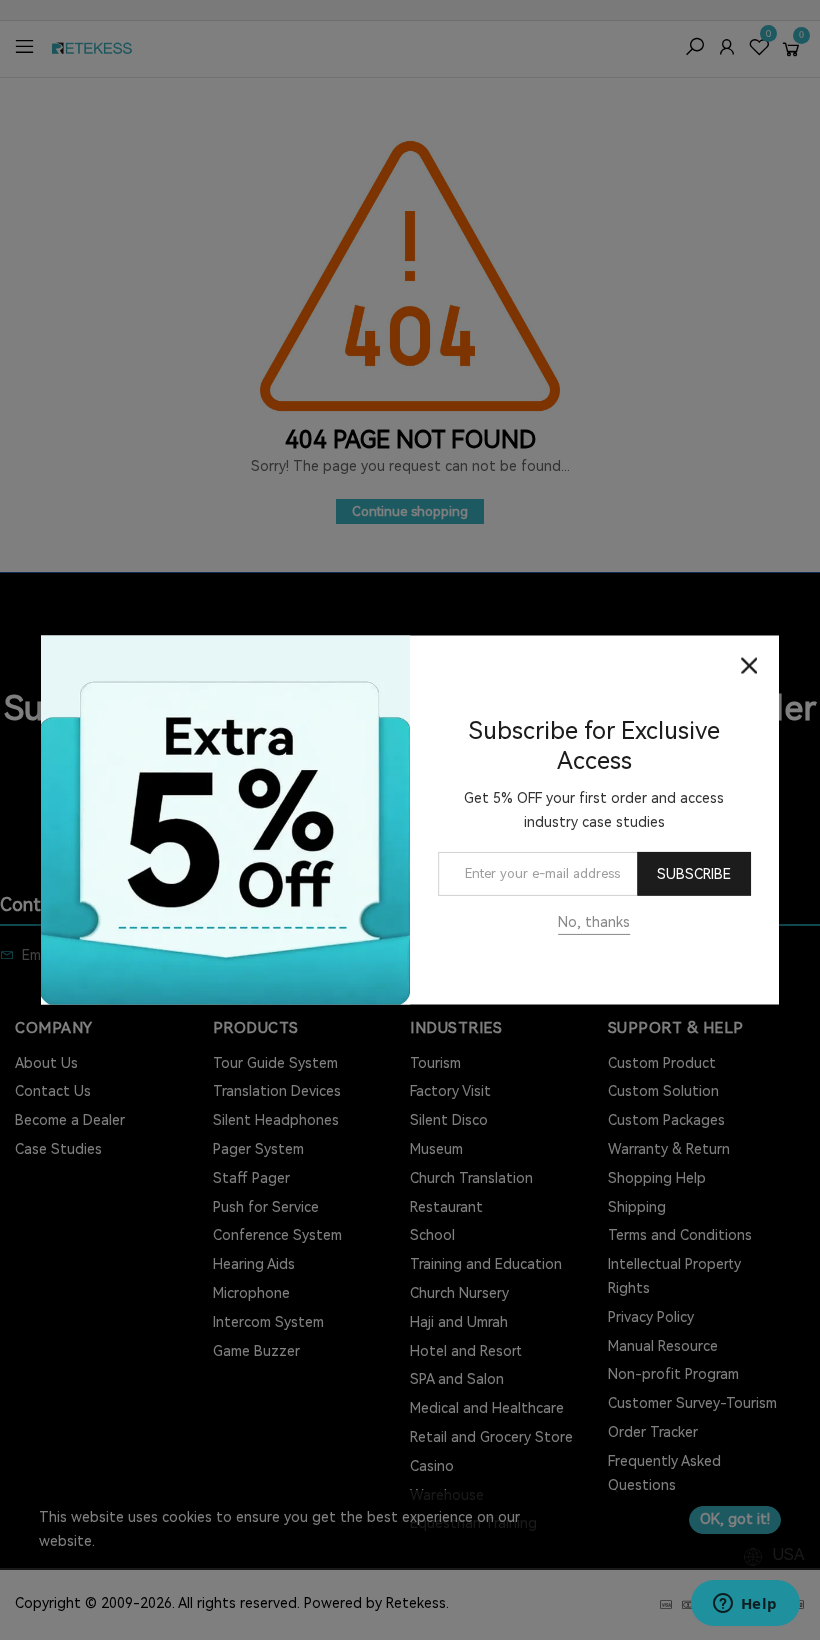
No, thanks (594, 922)
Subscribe (694, 874)
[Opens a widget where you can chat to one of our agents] (745, 1605)
